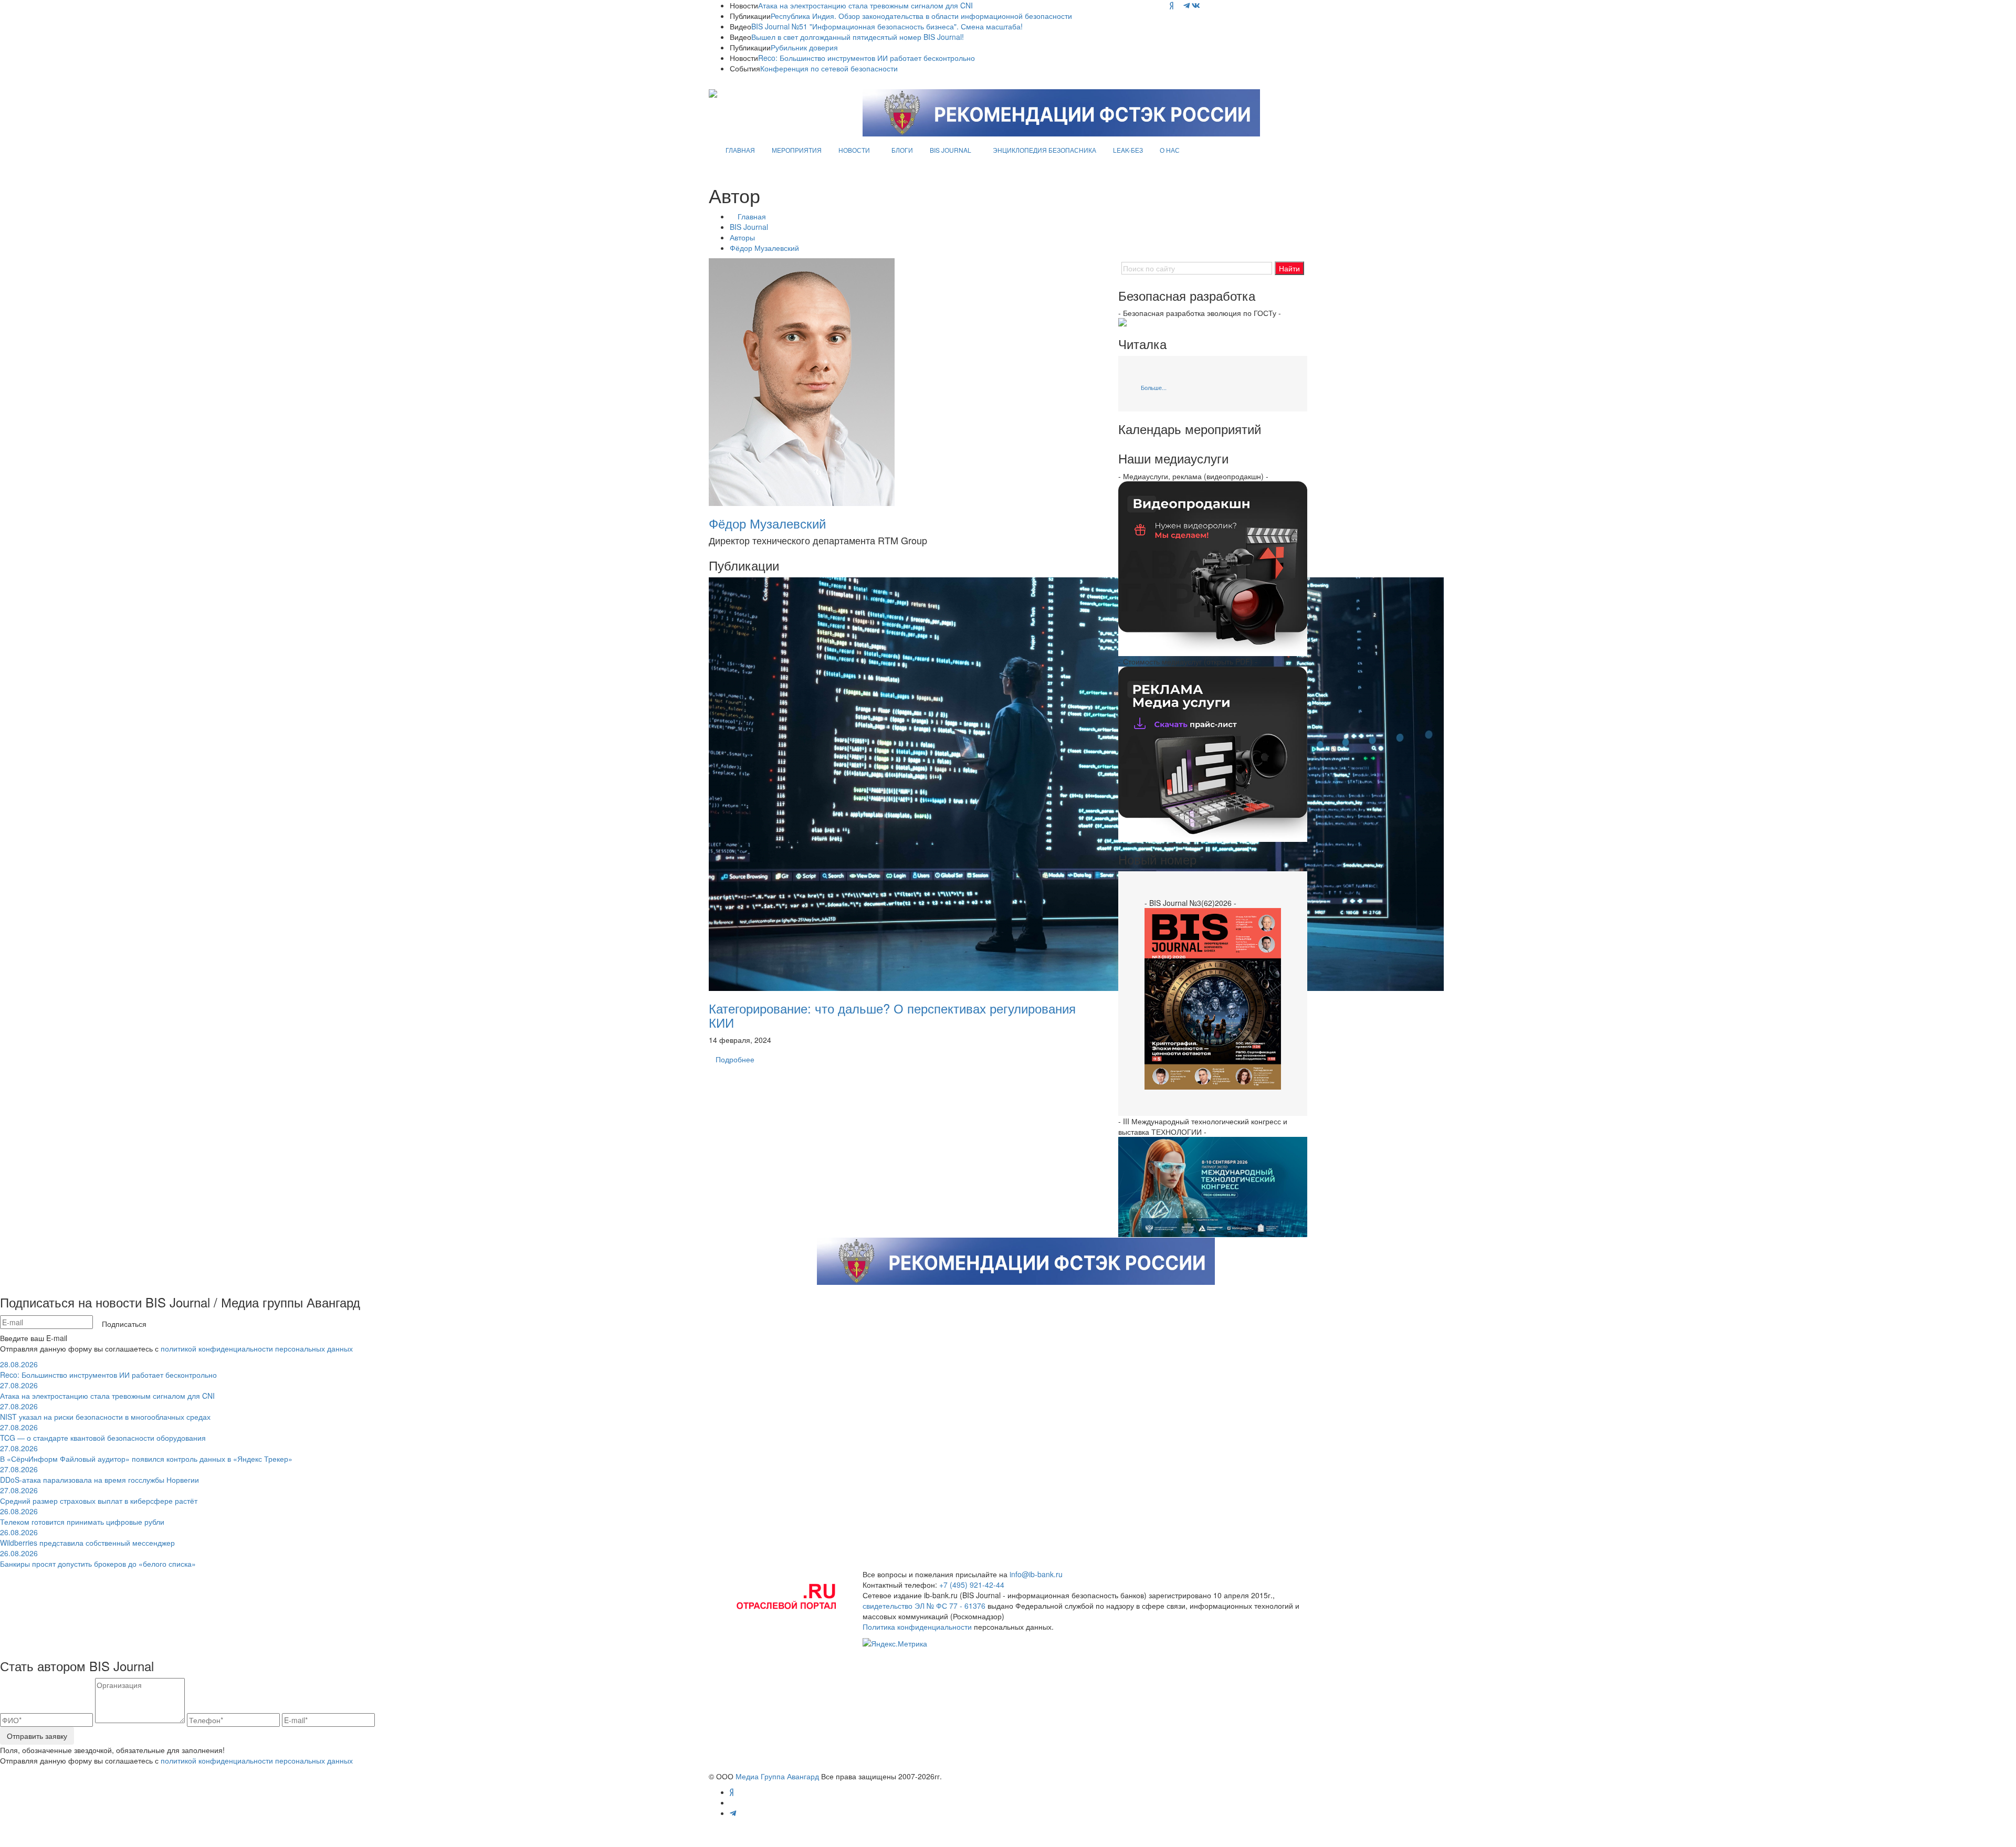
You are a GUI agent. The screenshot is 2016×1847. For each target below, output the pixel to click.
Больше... (1154, 387)
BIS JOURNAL (951, 150)
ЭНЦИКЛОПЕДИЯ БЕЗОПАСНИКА (1044, 150)
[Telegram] (1186, 5)
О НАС (1170, 150)
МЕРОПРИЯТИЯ (797, 150)
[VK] (1196, 5)
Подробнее (735, 1059)
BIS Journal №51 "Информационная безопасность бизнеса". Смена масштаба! (887, 26)
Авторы (742, 237)
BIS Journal (749, 227)
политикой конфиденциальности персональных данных (257, 1348)
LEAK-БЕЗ (1128, 150)
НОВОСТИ (854, 150)
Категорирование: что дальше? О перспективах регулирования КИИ (892, 1015)
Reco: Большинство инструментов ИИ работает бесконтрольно (867, 58)
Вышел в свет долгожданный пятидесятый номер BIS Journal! (858, 37)
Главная (752, 216)
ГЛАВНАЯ (740, 150)
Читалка (1142, 344)
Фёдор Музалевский (764, 248)
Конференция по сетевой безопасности (829, 68)
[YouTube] (1178, 5)
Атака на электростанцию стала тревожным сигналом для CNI (865, 5)
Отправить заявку (37, 1736)
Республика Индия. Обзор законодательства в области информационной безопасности (921, 16)
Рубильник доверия (804, 47)
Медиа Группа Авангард (777, 1776)
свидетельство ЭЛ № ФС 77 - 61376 (924, 1606)
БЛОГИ (902, 150)
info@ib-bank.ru (1036, 1574)
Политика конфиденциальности (917, 1627)
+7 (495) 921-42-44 (972, 1585)
